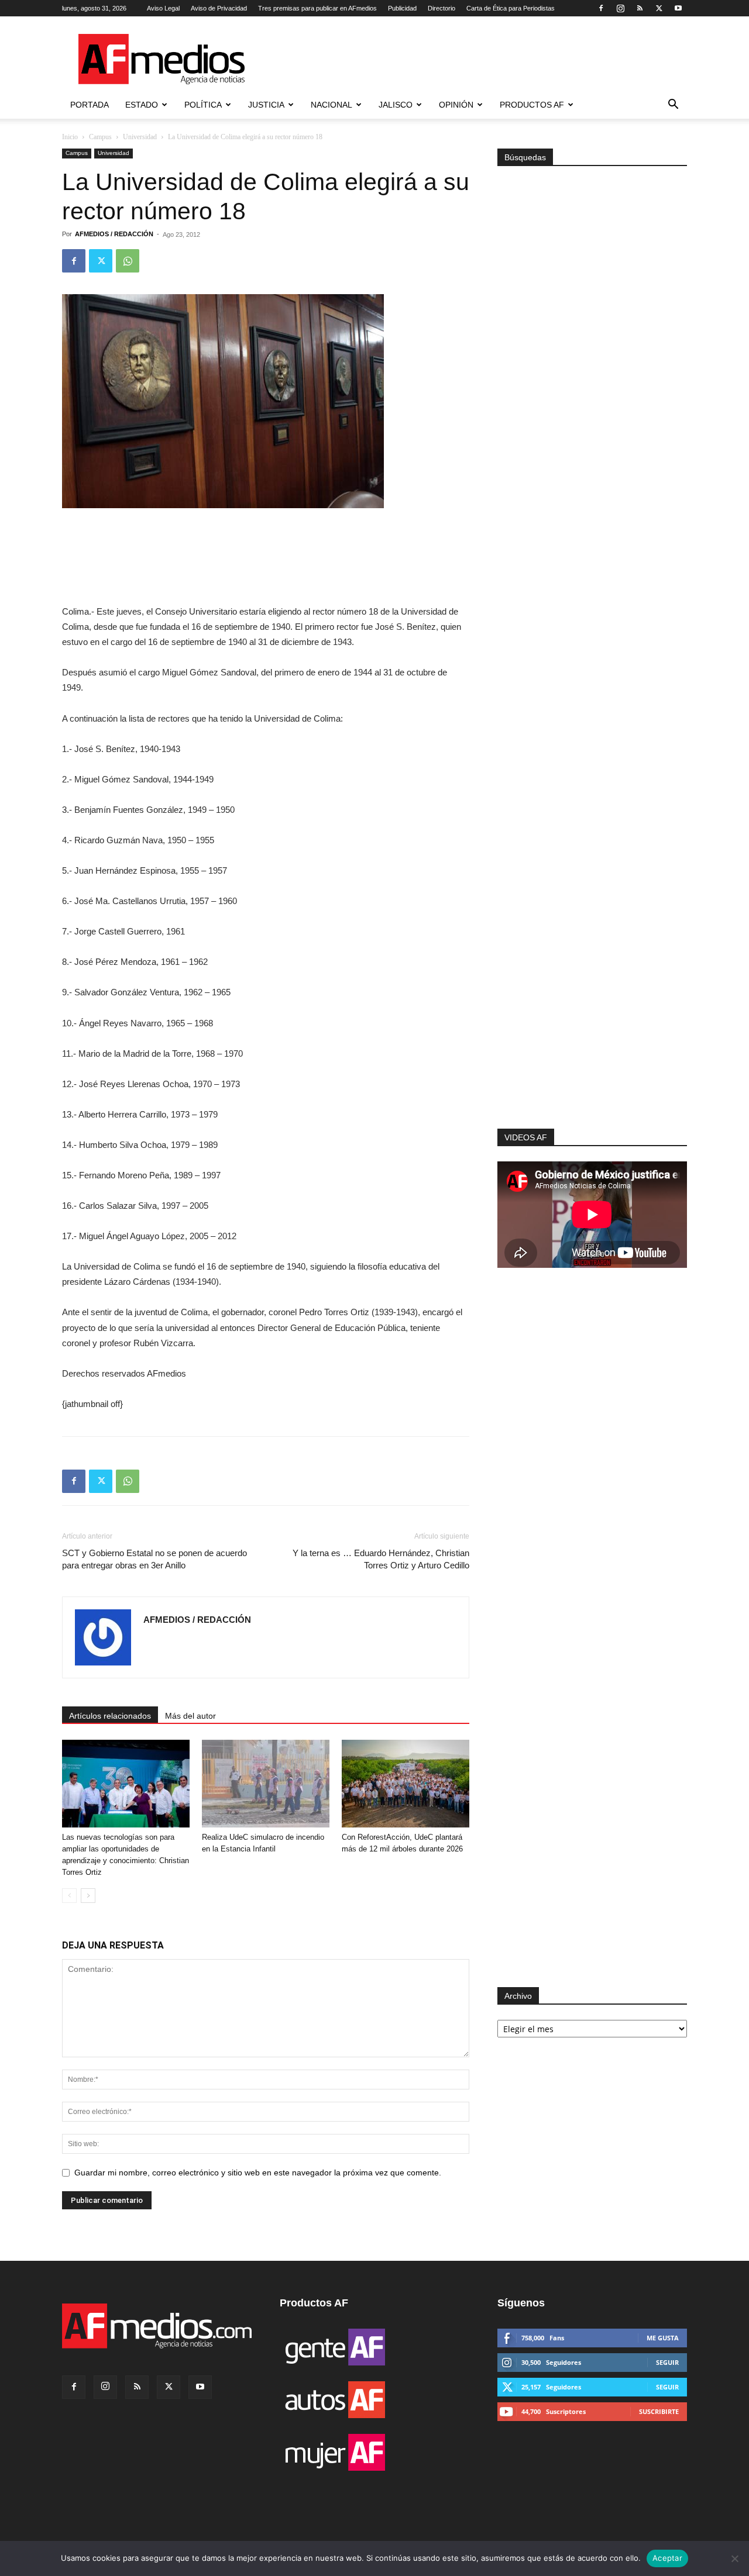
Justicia (266, 105)
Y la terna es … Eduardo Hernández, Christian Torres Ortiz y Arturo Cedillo (381, 1559)
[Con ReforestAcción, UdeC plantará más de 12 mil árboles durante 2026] (406, 1784)
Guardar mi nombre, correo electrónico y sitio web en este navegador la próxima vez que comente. (258, 2172)
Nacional (331, 105)
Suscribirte (659, 2411)
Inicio (70, 137)
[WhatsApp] (128, 261)
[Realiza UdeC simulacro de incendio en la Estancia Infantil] (266, 1784)
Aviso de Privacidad (219, 8)
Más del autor (190, 1716)
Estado (142, 105)
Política (203, 105)
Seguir (667, 2362)
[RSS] (640, 8)
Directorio (442, 8)
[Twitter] (659, 8)
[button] (673, 106)
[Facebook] (601, 8)
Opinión (456, 105)
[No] (734, 2558)
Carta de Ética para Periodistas (511, 8)
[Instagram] (620, 8)
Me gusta (663, 2338)
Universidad (140, 137)
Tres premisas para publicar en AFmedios (317, 8)
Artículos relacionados (110, 1716)
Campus (100, 137)
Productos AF (532, 105)
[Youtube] (678, 8)
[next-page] (88, 1896)
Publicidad (402, 8)
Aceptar (667, 2558)
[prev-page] (69, 1896)
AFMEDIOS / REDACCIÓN (114, 234)
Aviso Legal (163, 8)
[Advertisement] (592, 972)
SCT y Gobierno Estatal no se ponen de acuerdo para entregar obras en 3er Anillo (154, 1559)
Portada (90, 105)
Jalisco (396, 105)
